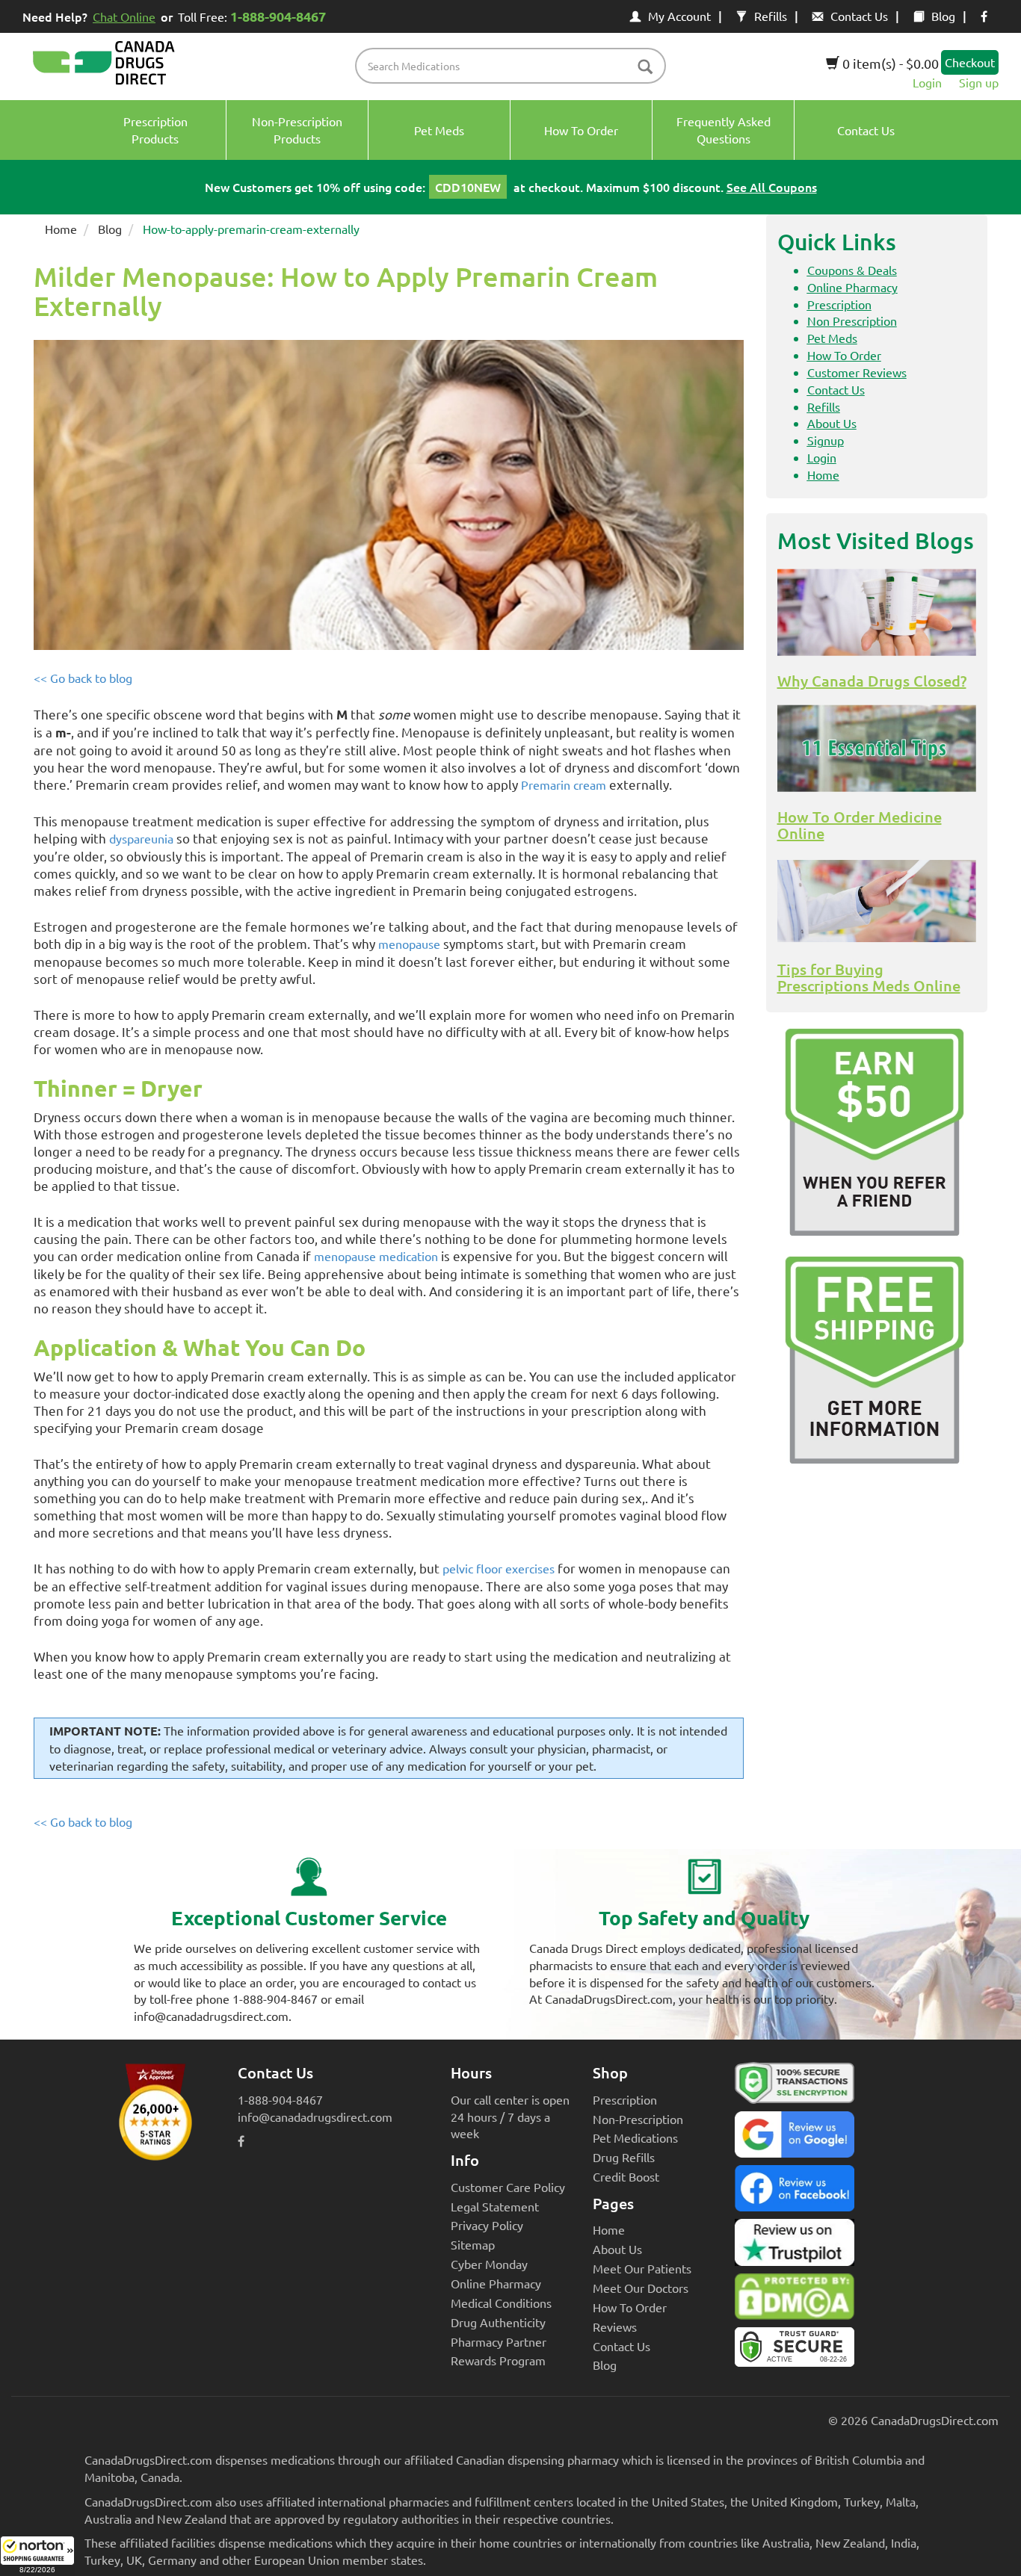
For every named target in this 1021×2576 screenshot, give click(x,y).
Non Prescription (852, 321)
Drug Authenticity (498, 2322)
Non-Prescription (638, 2119)
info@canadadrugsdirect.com (315, 2117)
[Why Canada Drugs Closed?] (877, 613)
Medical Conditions (501, 2303)
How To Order (844, 355)
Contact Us (859, 16)
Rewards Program (498, 2360)
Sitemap (473, 2244)
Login (927, 82)
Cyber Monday (489, 2264)
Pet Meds (832, 338)
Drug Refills (624, 2157)
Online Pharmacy (852, 287)
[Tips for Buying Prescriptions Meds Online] (877, 901)
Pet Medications (635, 2137)
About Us (832, 423)
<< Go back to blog (83, 678)
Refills (771, 16)
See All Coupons (772, 187)
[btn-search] (645, 68)
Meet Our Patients (642, 2268)
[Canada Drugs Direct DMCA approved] (795, 2300)
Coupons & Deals (852, 270)
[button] (37, 2556)
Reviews (615, 2326)
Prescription (839, 304)
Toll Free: (252, 16)
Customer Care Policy (508, 2187)
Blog (943, 16)
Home (61, 229)
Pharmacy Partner (499, 2341)
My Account (679, 16)
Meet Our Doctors (641, 2288)
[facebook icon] (984, 16)
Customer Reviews (857, 372)
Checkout (970, 62)
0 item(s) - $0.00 (889, 63)
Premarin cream (564, 784)
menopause (409, 944)
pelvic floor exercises (499, 1568)
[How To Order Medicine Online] (877, 749)
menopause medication (376, 1256)
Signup (826, 440)
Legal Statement (495, 2206)
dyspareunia (141, 838)
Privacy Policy (487, 2225)
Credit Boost (626, 2176)
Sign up (979, 82)
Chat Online (124, 16)
